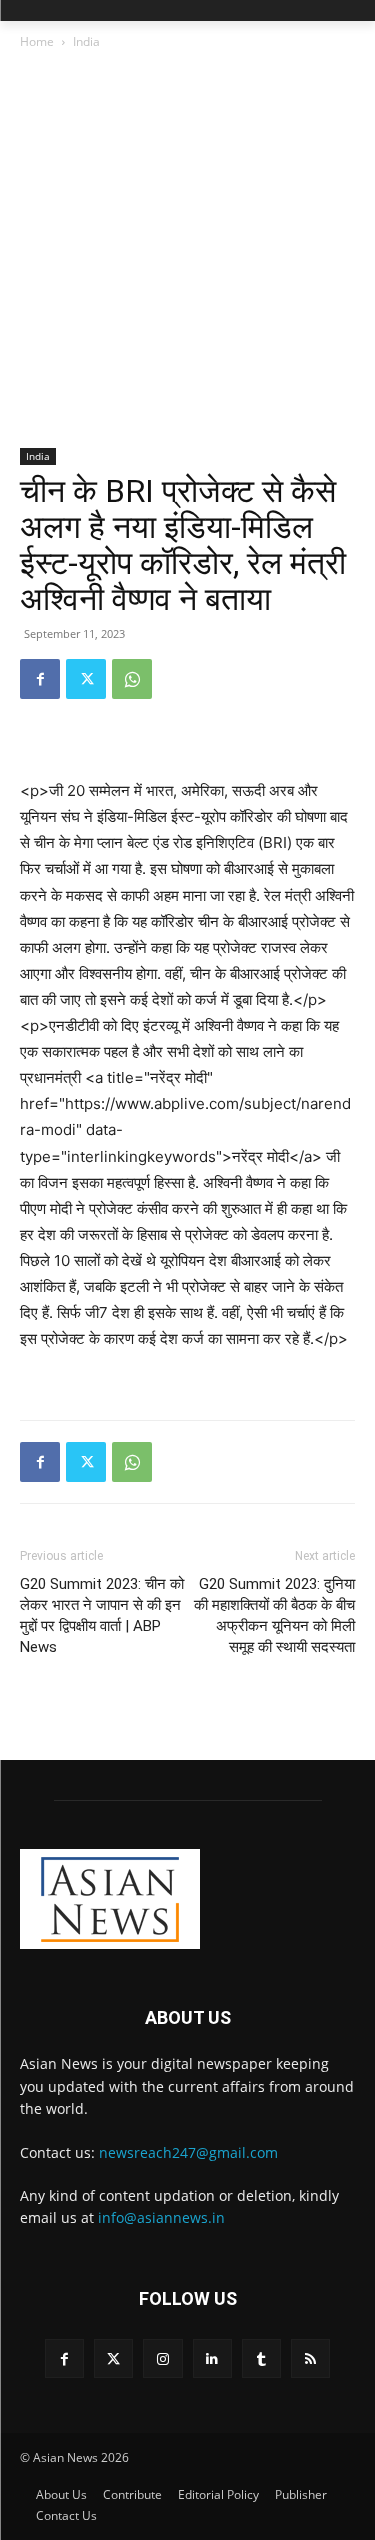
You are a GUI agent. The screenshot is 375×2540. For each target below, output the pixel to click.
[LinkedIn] (212, 2358)
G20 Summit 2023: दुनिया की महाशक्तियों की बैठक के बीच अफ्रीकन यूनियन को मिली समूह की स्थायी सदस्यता (274, 1615)
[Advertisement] (187, 250)
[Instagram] (162, 2358)
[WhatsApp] (132, 679)
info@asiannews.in (161, 2217)
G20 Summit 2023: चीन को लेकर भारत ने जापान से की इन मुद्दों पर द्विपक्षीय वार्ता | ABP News (102, 1615)
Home (37, 41)
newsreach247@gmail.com (188, 2152)
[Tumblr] (261, 2358)
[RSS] (310, 2358)
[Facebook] (40, 679)
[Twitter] (86, 679)
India (86, 41)
